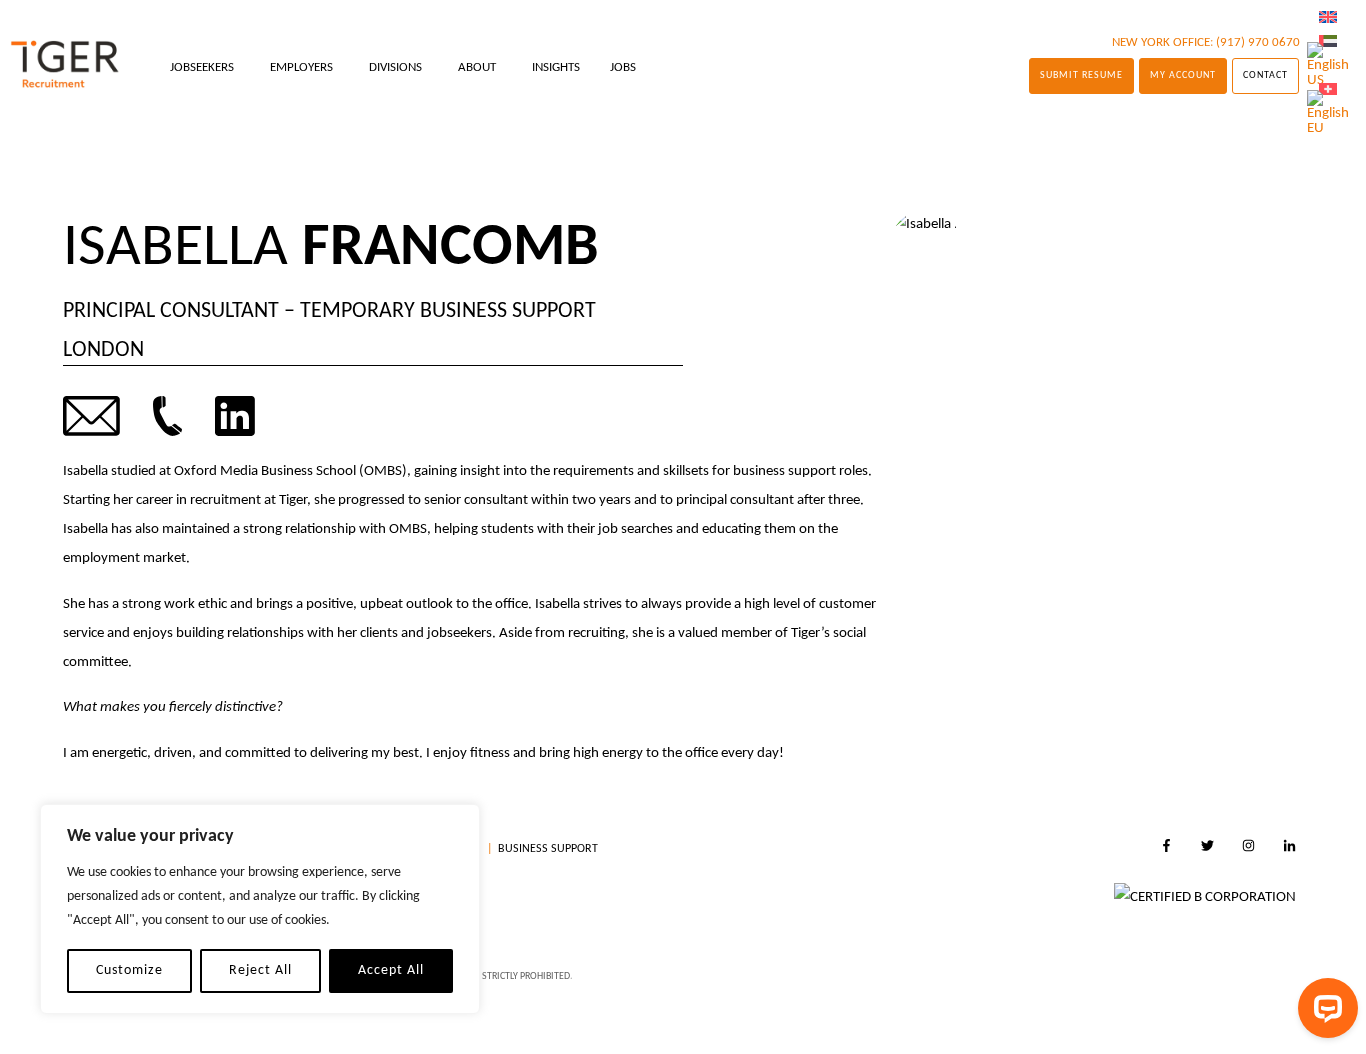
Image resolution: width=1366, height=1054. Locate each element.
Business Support (548, 849)
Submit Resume (1081, 75)
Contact (1265, 75)
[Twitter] (1207, 848)
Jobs (623, 67)
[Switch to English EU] (1328, 113)
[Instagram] (1248, 848)
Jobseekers (202, 67)
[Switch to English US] (1328, 65)
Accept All (391, 970)
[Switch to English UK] (1328, 18)
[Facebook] (1166, 848)
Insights (556, 67)
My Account (1183, 75)
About (477, 67)
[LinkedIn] (1289, 848)
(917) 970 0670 (1258, 42)
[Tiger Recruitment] (65, 65)
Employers (301, 67)
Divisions (395, 67)
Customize (129, 970)
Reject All (260, 970)
